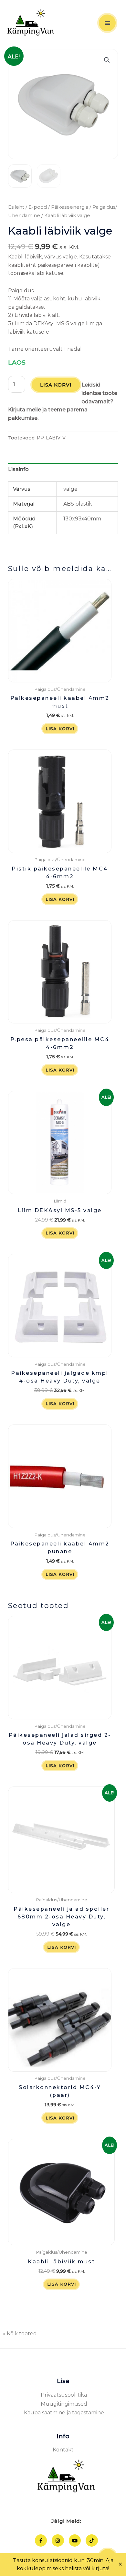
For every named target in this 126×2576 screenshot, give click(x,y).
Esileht (16, 207)
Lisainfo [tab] (18, 469)
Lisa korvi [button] (60, 729)
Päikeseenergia (70, 207)
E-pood (38, 207)
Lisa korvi (56, 385)
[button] (107, 60)
